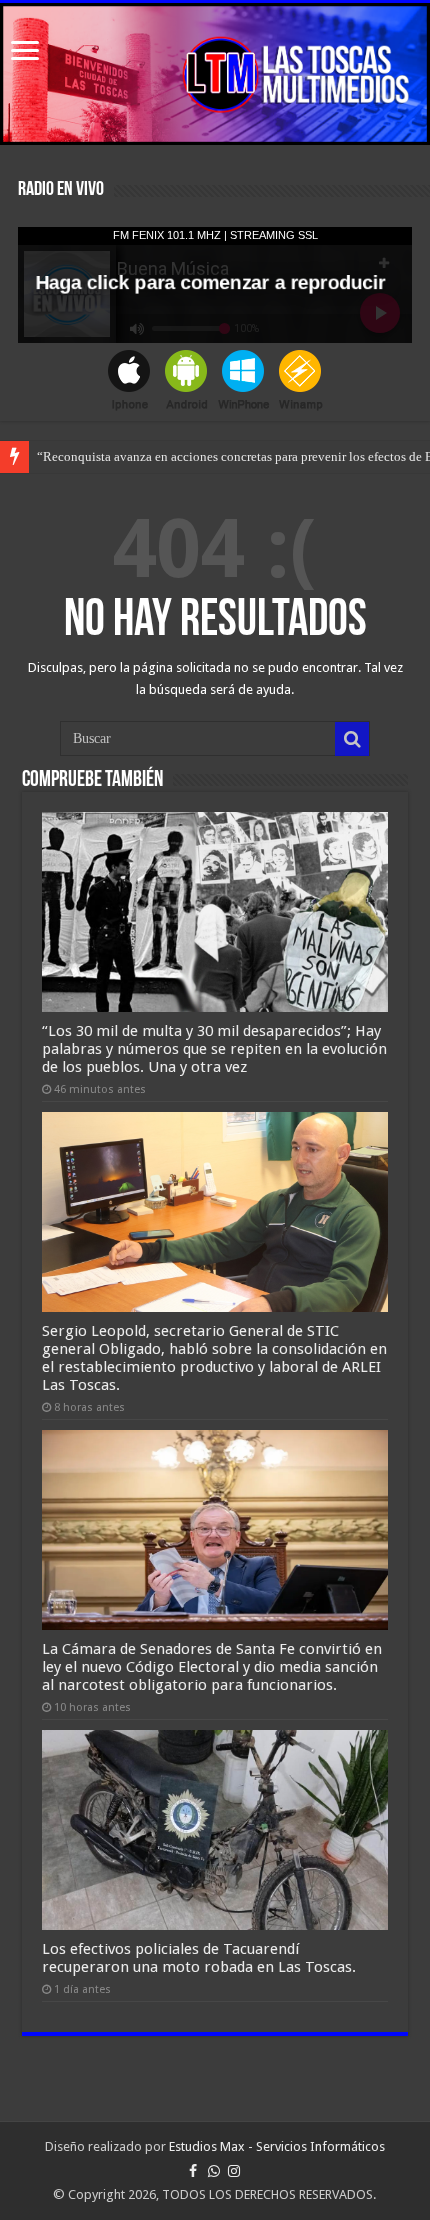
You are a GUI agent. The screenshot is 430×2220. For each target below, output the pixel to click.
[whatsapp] (214, 2171)
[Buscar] (352, 739)
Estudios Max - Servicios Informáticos (277, 2146)
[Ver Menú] (25, 52)
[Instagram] (234, 2171)
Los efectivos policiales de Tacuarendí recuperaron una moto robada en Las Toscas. (199, 1958)
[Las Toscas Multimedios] (215, 74)
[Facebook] (193, 2171)
